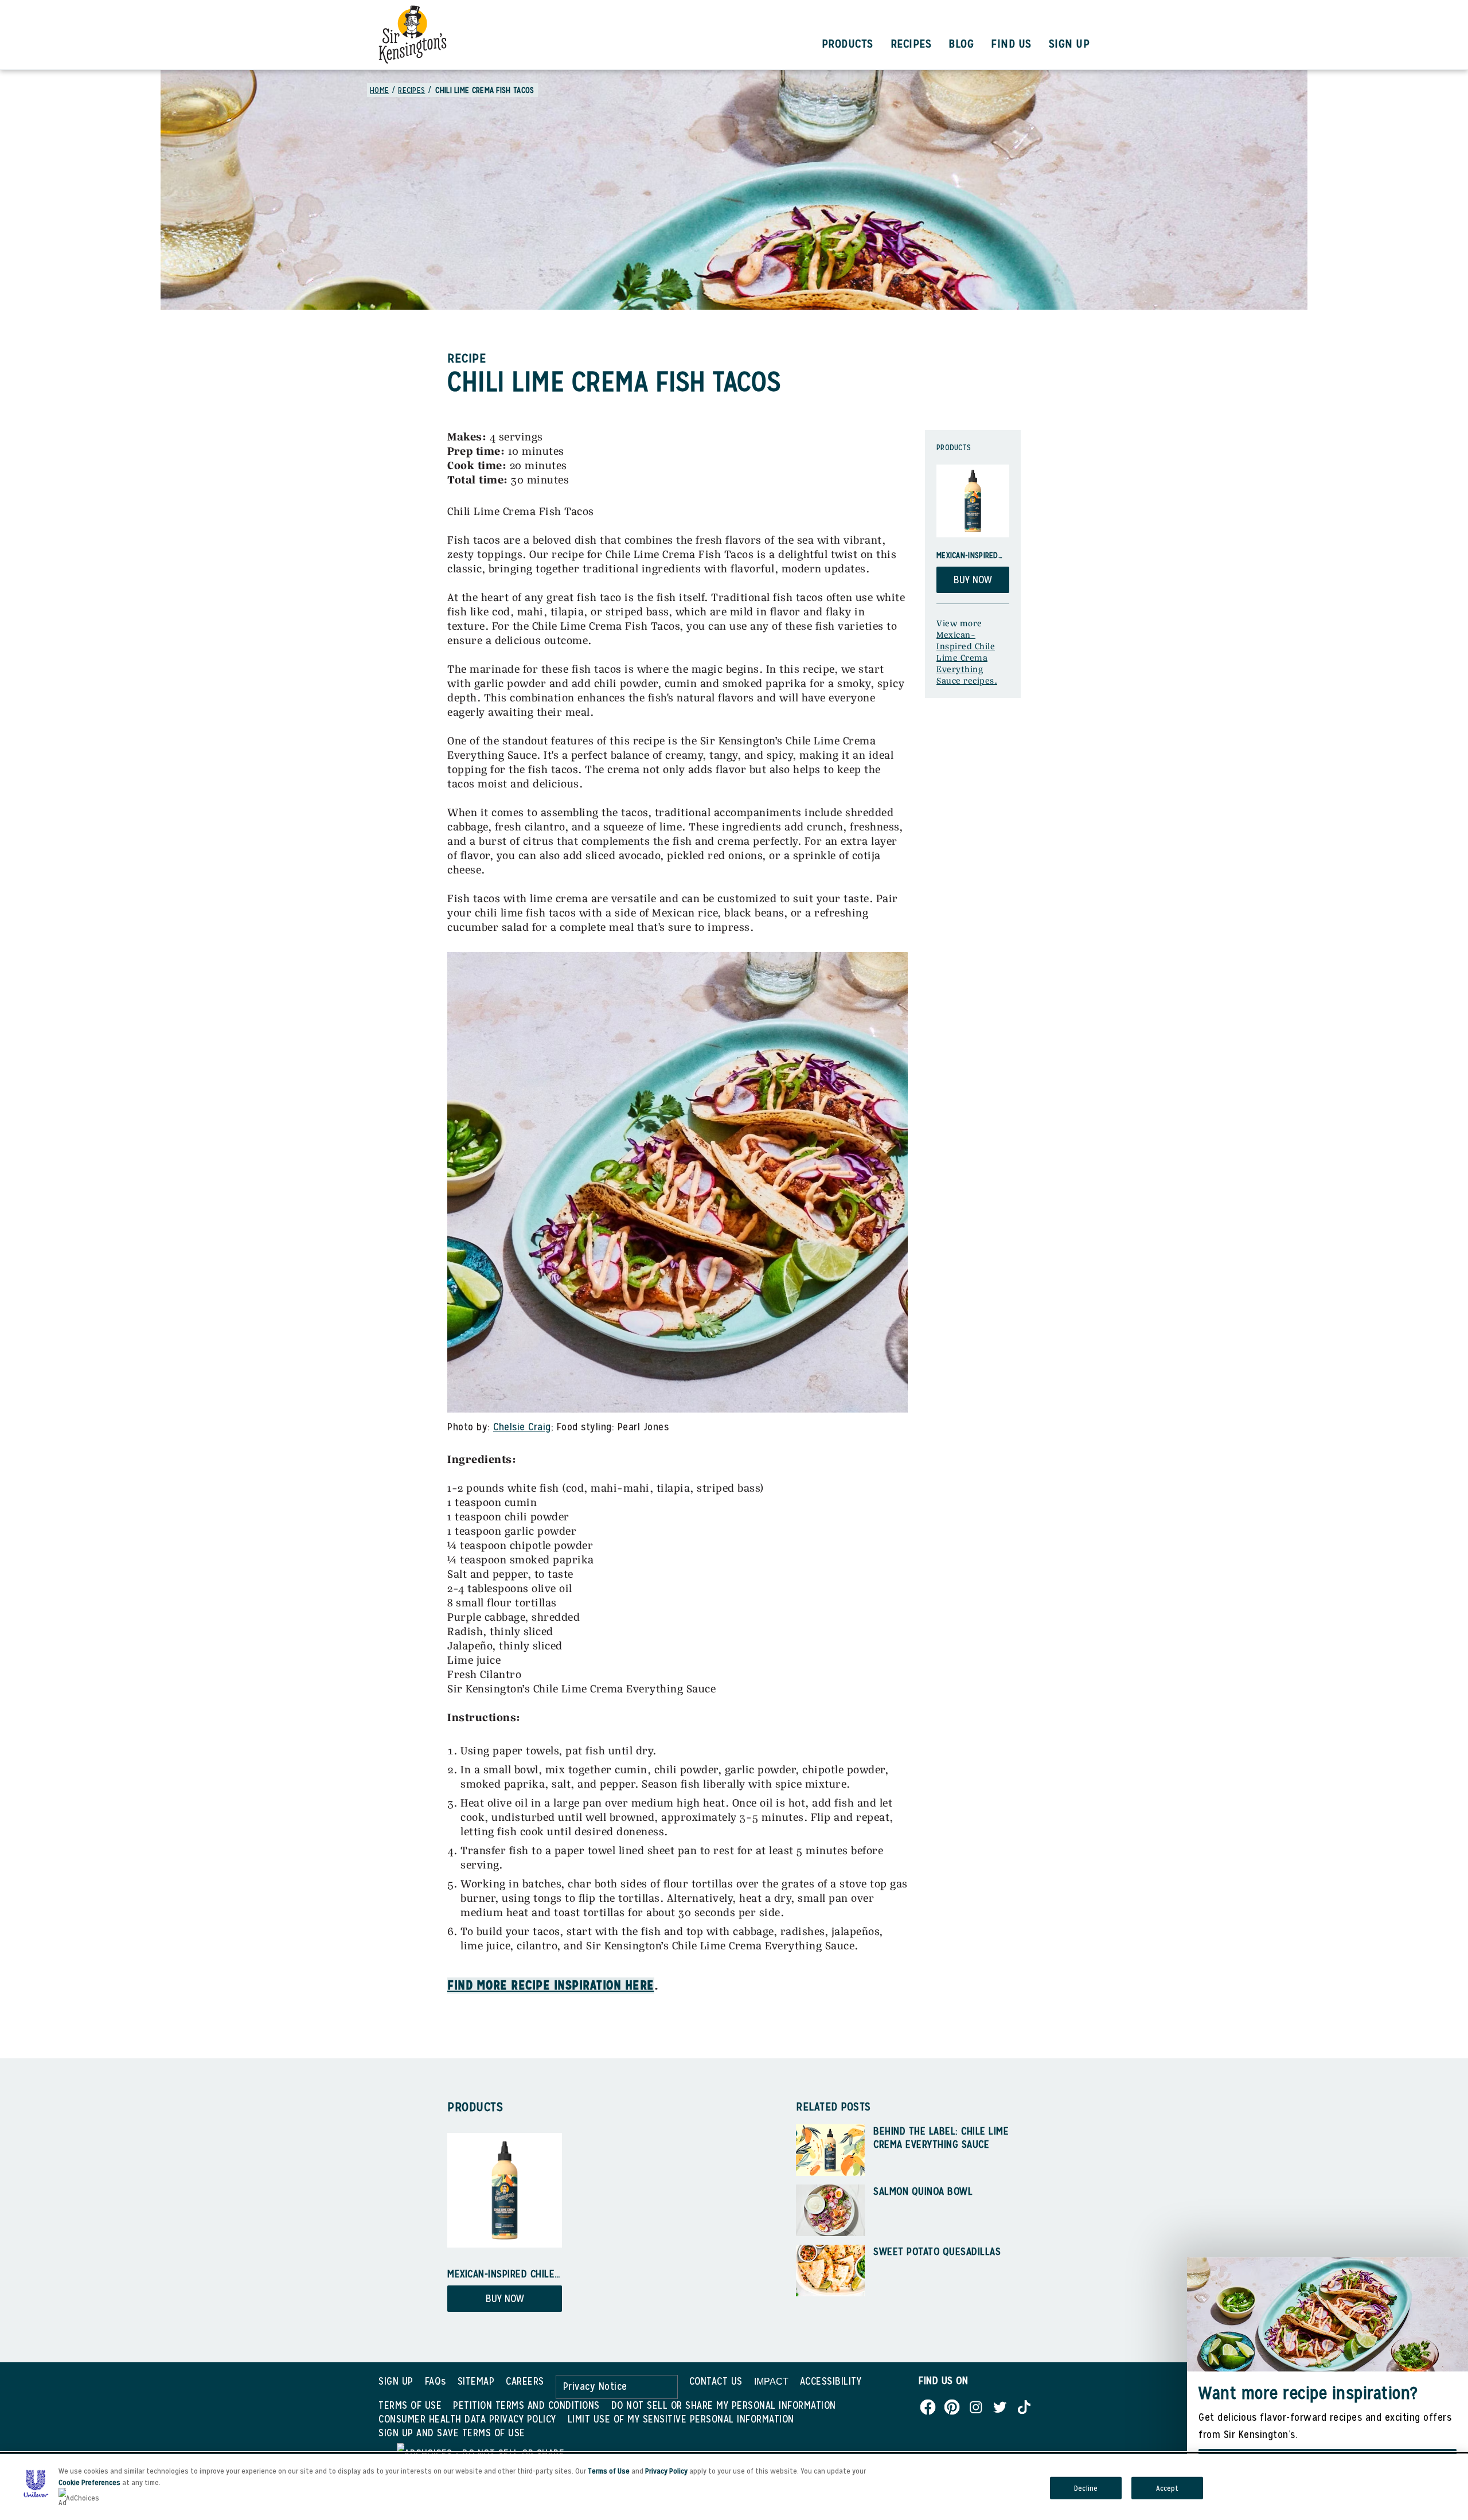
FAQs (436, 2381)
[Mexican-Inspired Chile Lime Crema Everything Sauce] (973, 501)
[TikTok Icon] (1024, 2404)
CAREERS (525, 2381)
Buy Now (973, 580)
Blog (961, 44)
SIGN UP (396, 2381)
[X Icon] (1000, 2404)
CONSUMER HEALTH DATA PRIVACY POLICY (467, 2419)
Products (848, 44)
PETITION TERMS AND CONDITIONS (526, 2405)
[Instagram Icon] (976, 2404)
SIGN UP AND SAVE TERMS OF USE (452, 2433)
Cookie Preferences (89, 2482)
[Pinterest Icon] (952, 2404)
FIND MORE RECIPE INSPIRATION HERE (551, 1985)
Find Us (1011, 44)
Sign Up (1069, 44)
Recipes (911, 44)
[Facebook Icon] (928, 2404)
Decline (1086, 2488)
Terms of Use (609, 2471)
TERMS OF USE (410, 2405)
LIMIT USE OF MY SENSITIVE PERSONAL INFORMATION (681, 2419)
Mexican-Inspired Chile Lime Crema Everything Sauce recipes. (967, 658)
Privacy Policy (666, 2471)
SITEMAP (476, 2381)
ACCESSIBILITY (831, 2381)
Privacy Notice (595, 2386)
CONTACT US (716, 2381)
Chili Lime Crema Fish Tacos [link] (485, 90)
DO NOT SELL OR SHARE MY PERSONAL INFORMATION (724, 2405)
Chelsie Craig (522, 1427)
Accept (1168, 2488)
